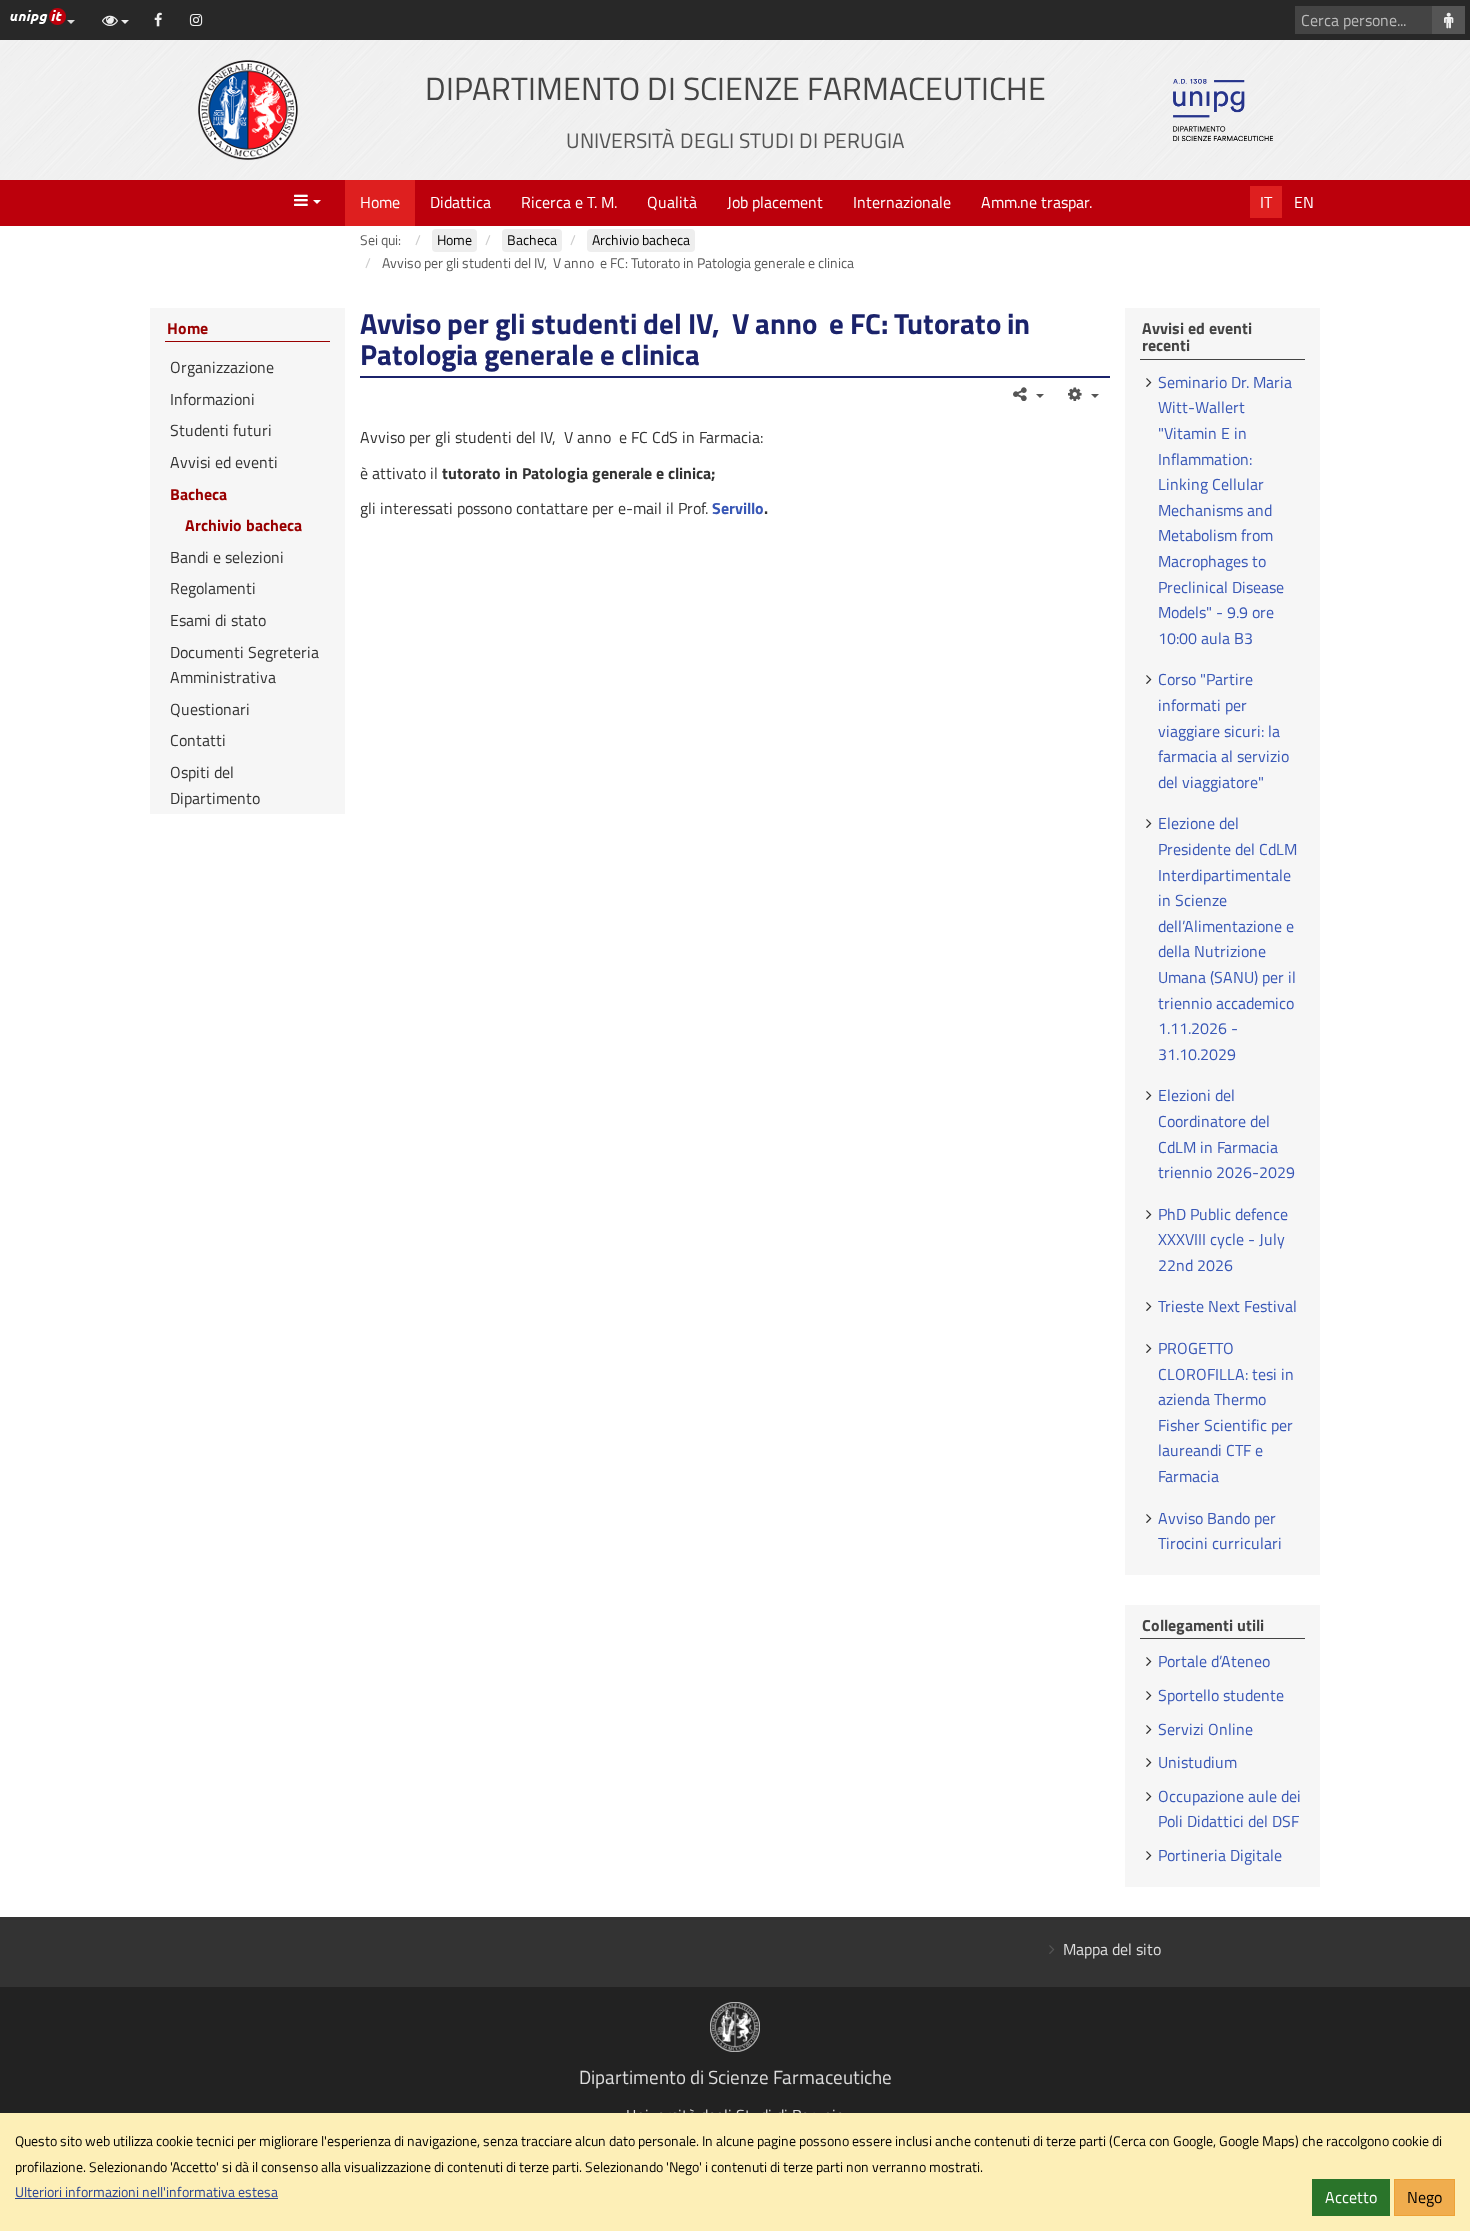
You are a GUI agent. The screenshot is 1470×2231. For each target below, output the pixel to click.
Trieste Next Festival (1227, 1306)
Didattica (460, 202)
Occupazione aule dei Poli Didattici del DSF (1229, 1809)
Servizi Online (1205, 1729)
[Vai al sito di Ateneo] (248, 110)
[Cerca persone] (1448, 20)
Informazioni (212, 399)
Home (380, 202)
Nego (1424, 2197)
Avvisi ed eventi (224, 462)
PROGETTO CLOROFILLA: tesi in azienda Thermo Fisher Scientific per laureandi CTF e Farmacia (1226, 1412)
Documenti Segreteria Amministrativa (244, 665)
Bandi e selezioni (227, 557)
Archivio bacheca (243, 525)
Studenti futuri (221, 430)
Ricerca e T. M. (569, 202)
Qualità (672, 202)
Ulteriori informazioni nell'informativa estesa (146, 2192)
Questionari (210, 709)
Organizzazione (222, 367)
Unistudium (1197, 1762)
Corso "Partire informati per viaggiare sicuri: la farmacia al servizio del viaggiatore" (1223, 730)
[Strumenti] (1081, 394)
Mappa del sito (1112, 1949)
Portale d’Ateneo (1214, 1661)
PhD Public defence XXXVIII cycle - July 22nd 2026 (1223, 1239)
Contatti (198, 740)
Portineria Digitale (1220, 1855)
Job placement (775, 202)
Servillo (738, 508)
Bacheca (198, 494)
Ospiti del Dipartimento (215, 785)
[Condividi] (1027, 394)
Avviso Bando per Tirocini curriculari (1220, 1531)
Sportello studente (1221, 1695)
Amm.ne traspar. (1036, 202)
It (1266, 202)
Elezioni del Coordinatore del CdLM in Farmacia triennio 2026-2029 (1226, 1133)
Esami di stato (218, 620)
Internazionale (902, 202)
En (1304, 202)
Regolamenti (213, 588)
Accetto (1351, 2197)
